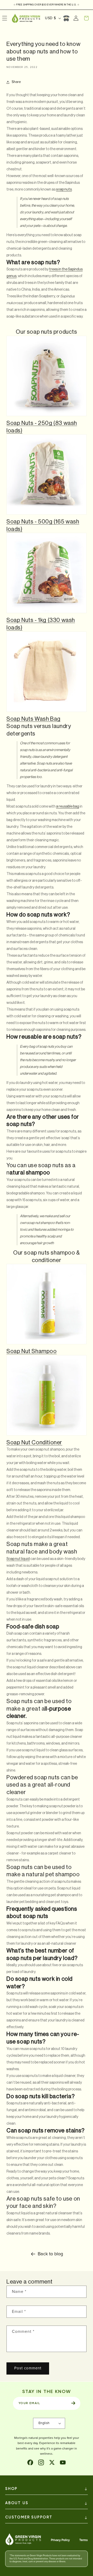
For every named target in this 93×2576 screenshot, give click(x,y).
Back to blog (50, 2254)
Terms (84, 2540)
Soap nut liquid (18, 1559)
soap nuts (64, 190)
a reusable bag (68, 807)
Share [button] (16, 82)
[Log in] (76, 18)
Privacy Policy (60, 2540)
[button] (86, 18)
